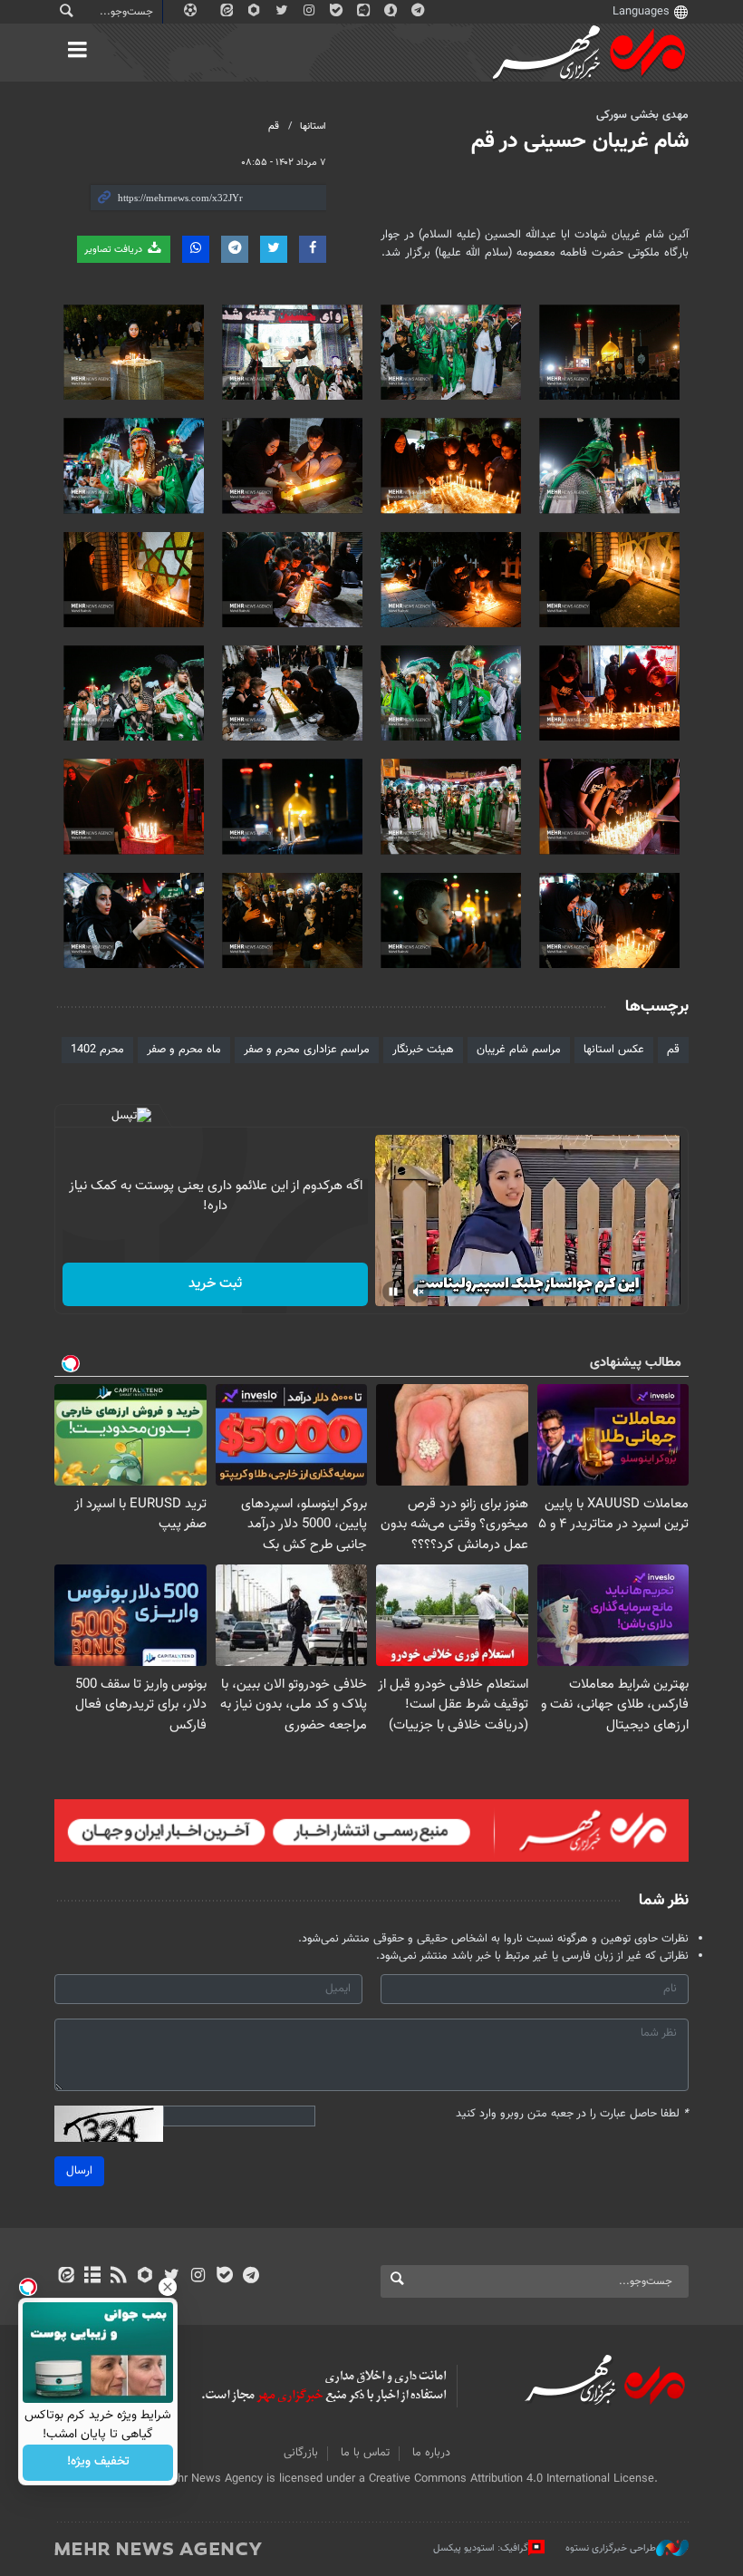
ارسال (79, 2171)
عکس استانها (614, 1050)
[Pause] (393, 1292)
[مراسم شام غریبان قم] (609, 352)
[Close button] (168, 2287)
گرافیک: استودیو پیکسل (481, 2548)
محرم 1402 (97, 1050)
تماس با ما (365, 2453)
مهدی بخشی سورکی (642, 115)
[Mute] (419, 1292)
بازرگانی (301, 2453)
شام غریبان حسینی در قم (580, 141)
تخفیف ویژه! (98, 2463)
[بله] (224, 2277)
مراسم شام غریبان (519, 1050)
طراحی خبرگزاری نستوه (611, 2548)
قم (274, 126)
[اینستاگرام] (198, 2277)
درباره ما (431, 2453)
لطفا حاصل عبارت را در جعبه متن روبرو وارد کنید (572, 2114)
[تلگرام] (251, 2277)
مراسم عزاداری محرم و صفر (307, 1050)
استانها (313, 126)
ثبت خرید (215, 1284)
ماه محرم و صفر (184, 1050)
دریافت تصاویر (115, 250)
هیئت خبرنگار (423, 1050)
